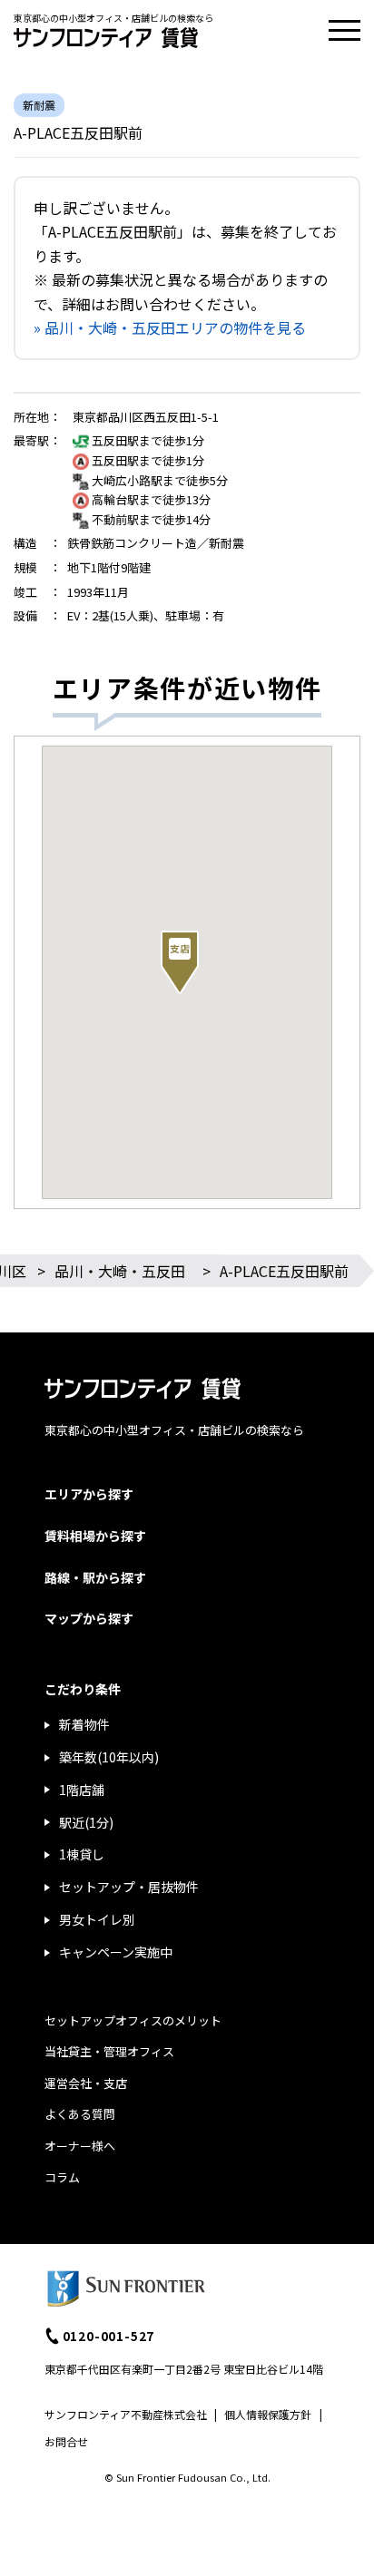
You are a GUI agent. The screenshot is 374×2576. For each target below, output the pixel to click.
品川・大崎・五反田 (120, 1271)
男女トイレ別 (97, 1919)
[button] (180, 962)
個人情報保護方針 (268, 2414)
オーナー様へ (80, 2146)
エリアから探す (89, 1494)
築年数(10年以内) (109, 1757)
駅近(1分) (86, 1822)
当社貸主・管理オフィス (109, 2051)
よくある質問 (80, 2114)
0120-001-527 (109, 2336)
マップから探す (89, 1618)
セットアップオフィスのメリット (133, 2020)
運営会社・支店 (86, 2083)
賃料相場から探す (95, 1536)
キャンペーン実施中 (116, 1952)
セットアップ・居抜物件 (129, 1887)
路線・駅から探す (95, 1577)
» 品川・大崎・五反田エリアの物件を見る (170, 327)
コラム (62, 2177)
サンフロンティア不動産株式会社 (126, 2414)
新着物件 (84, 1724)
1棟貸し (82, 1854)
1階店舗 (82, 1790)
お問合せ (66, 2441)
